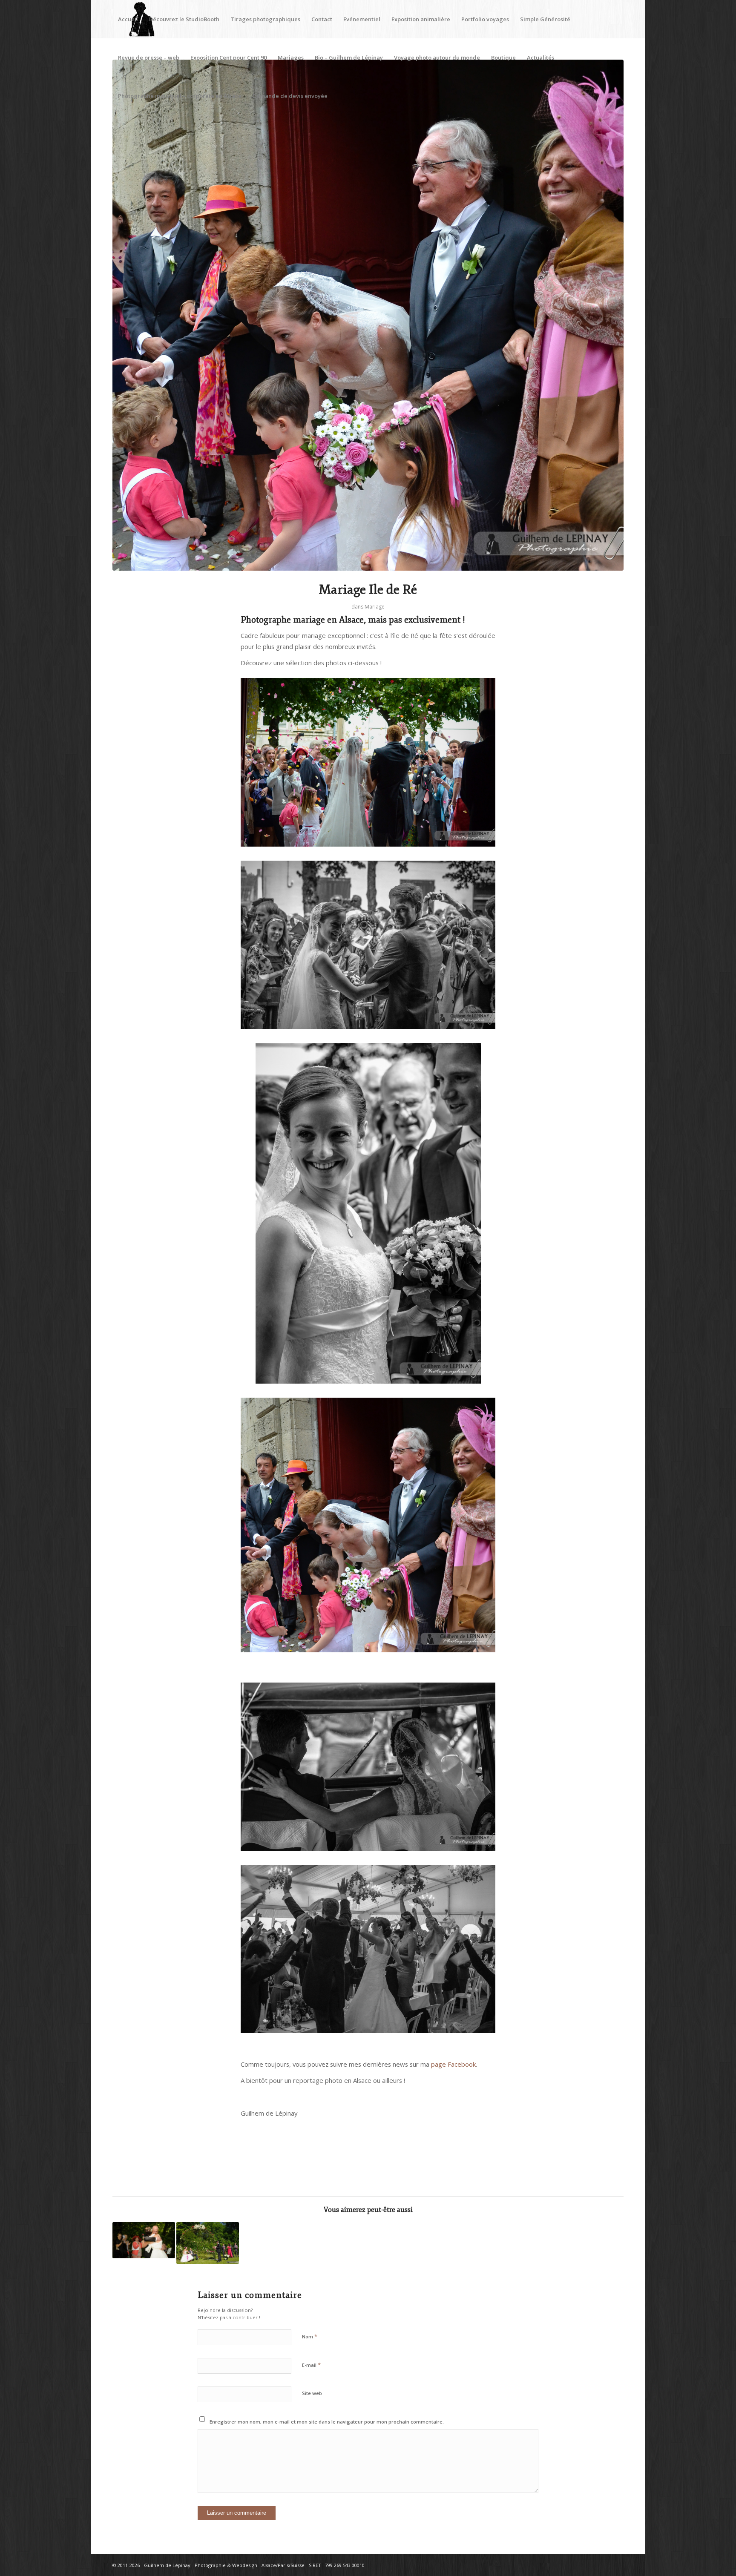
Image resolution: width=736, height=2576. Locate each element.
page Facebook (453, 2064)
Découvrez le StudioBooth (184, 19)
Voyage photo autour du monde (437, 57)
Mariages (291, 57)
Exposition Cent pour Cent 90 (229, 57)
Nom (310, 2336)
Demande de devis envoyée (290, 96)
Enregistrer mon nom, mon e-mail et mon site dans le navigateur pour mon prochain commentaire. (327, 2422)
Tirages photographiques (265, 19)
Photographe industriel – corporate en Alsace (180, 96)
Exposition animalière (421, 19)
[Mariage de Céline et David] (208, 2243)
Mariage (375, 607)
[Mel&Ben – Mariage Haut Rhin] (144, 2240)
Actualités (540, 57)
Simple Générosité (545, 19)
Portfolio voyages (485, 19)
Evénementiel (362, 19)
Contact (322, 19)
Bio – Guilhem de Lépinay (349, 57)
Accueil (128, 19)
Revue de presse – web (149, 57)
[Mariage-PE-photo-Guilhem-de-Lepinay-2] (368, 315)
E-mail (311, 2365)
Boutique (503, 57)
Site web (312, 2393)
